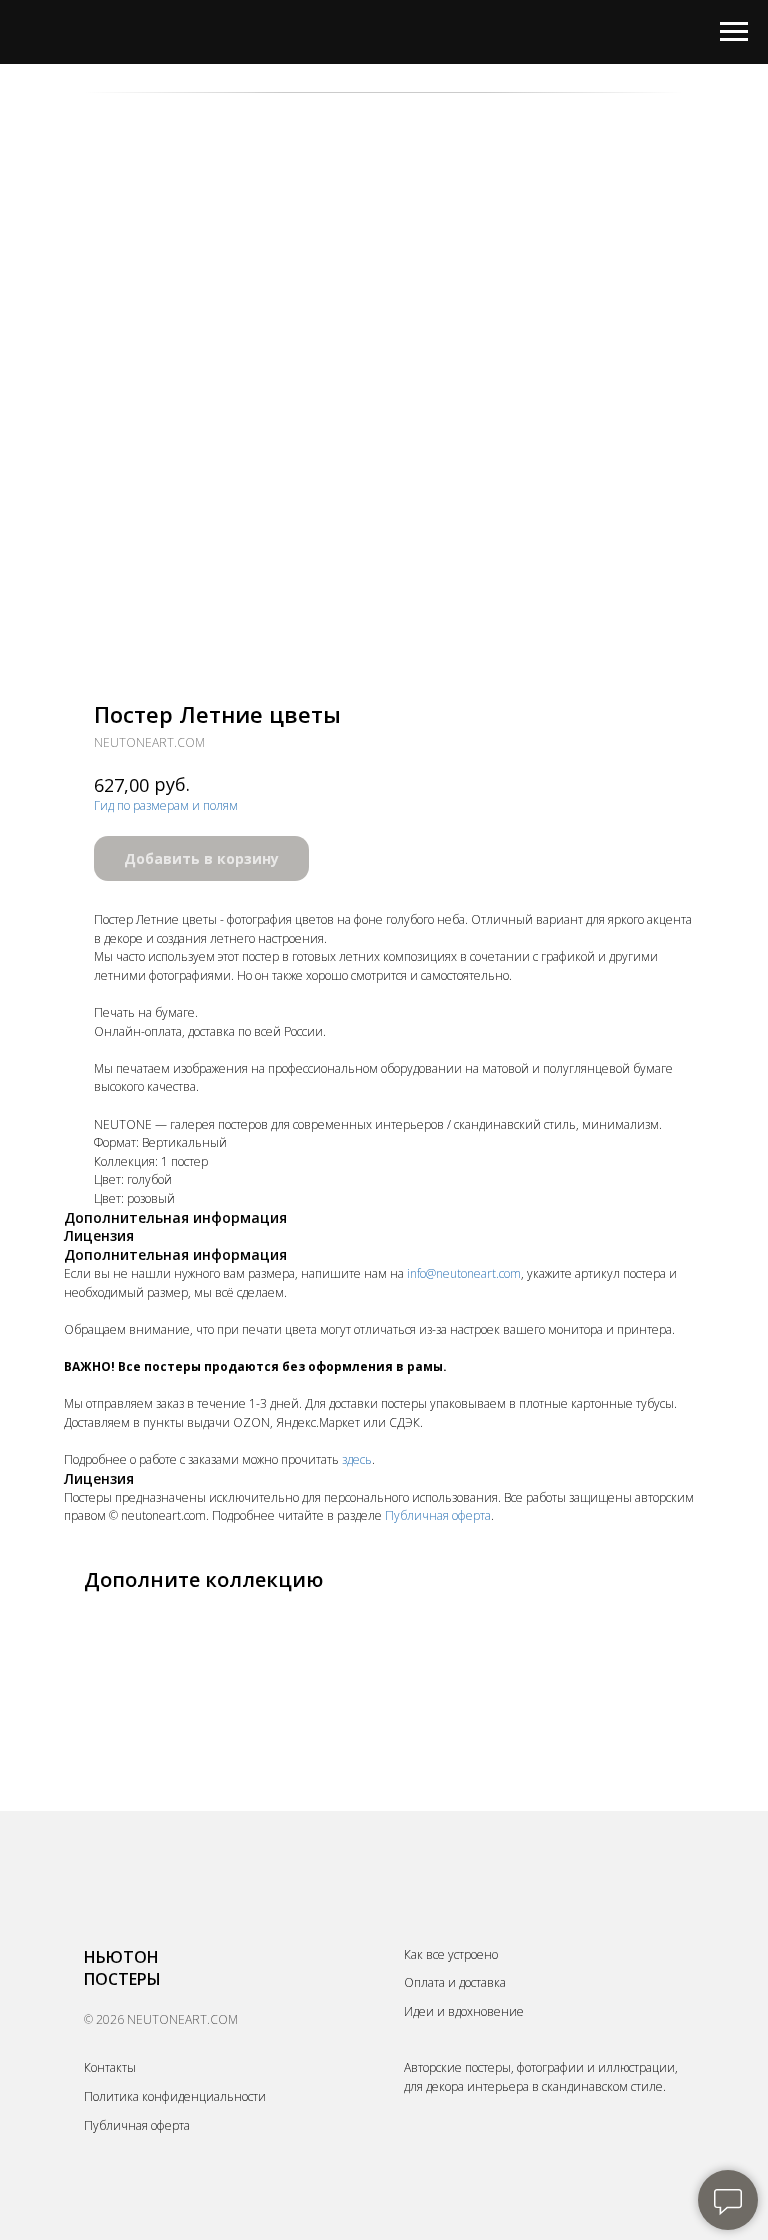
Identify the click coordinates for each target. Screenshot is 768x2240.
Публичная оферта (438, 1515)
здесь (357, 1459)
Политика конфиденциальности (175, 2096)
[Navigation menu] (734, 32)
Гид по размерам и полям (166, 805)
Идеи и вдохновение (464, 2011)
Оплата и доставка (455, 1982)
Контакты (110, 2067)
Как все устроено (451, 1954)
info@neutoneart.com (464, 1273)
